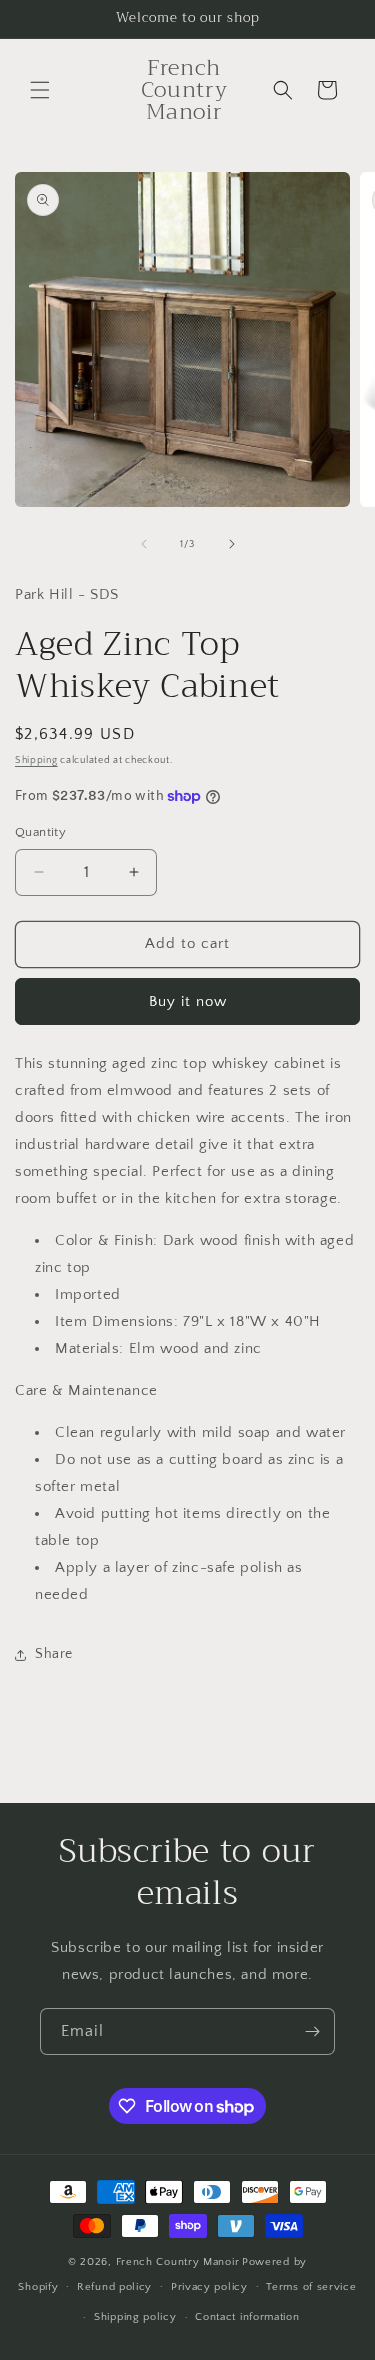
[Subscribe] (312, 2031)
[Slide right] (232, 544)
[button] (40, 90)
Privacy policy (209, 2287)
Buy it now (188, 1001)
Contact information (247, 2317)
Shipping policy (135, 2317)
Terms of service (311, 2287)
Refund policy (114, 2287)
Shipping (36, 760)
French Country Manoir (178, 2262)
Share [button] (54, 1654)
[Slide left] (144, 544)
